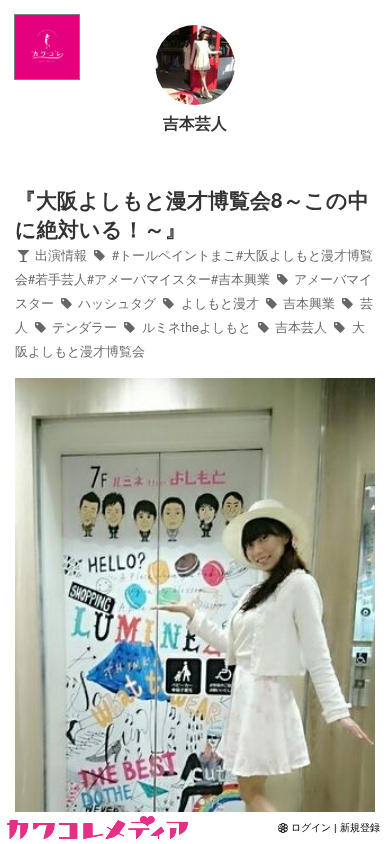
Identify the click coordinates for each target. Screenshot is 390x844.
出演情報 (59, 254)
